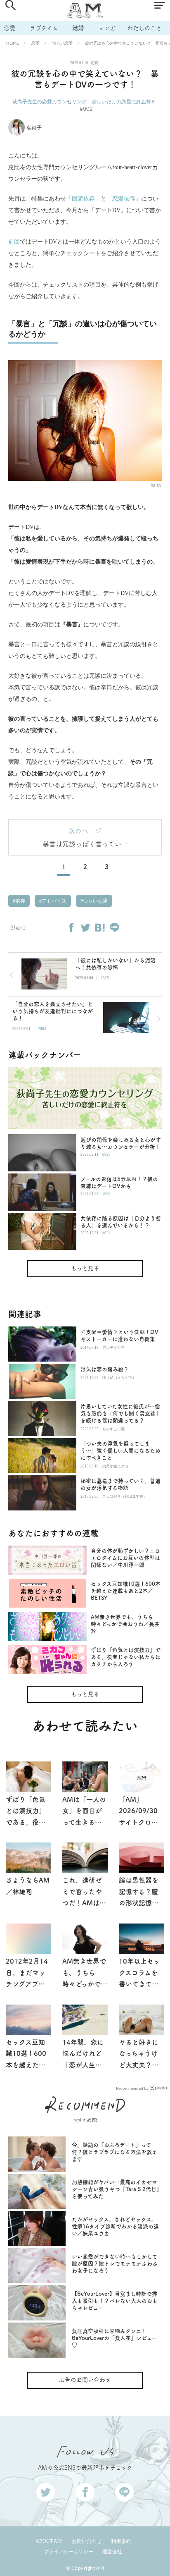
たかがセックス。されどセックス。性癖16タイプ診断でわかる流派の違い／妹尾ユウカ (115, 2226)
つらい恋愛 (62, 43)
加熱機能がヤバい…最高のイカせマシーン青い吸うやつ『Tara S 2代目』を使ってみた (116, 2189)
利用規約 (121, 2541)
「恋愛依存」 (124, 199)
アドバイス (53, 901)
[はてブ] (100, 927)
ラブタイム (44, 28)
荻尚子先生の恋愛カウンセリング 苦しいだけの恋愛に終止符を (84, 102)
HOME (13, 43)
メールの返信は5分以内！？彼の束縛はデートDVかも (119, 1183)
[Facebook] (71, 927)
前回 (14, 242)
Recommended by (132, 2088)
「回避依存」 (83, 199)
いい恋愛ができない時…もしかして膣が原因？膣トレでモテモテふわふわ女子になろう (115, 2264)
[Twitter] (85, 927)
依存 (20, 901)
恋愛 (9, 28)
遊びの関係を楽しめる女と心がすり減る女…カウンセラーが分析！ (121, 1143)
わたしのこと (144, 28)
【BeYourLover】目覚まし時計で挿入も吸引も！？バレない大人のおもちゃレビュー (115, 2301)
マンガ (107, 28)
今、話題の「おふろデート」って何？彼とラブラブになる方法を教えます (115, 2152)
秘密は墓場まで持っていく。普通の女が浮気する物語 (120, 1484)
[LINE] (114, 927)
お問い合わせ (87, 2541)
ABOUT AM (49, 2541)
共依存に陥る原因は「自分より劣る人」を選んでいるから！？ (121, 1222)
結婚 (78, 28)
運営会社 (112, 2552)
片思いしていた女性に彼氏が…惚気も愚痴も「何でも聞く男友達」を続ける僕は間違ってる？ (121, 1413)
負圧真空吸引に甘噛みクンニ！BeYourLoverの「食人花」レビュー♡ (114, 2338)
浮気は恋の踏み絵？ (107, 1369)
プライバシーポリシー (68, 2552)
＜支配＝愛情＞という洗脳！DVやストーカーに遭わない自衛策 (119, 1336)
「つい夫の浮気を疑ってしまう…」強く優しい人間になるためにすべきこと (120, 1451)
